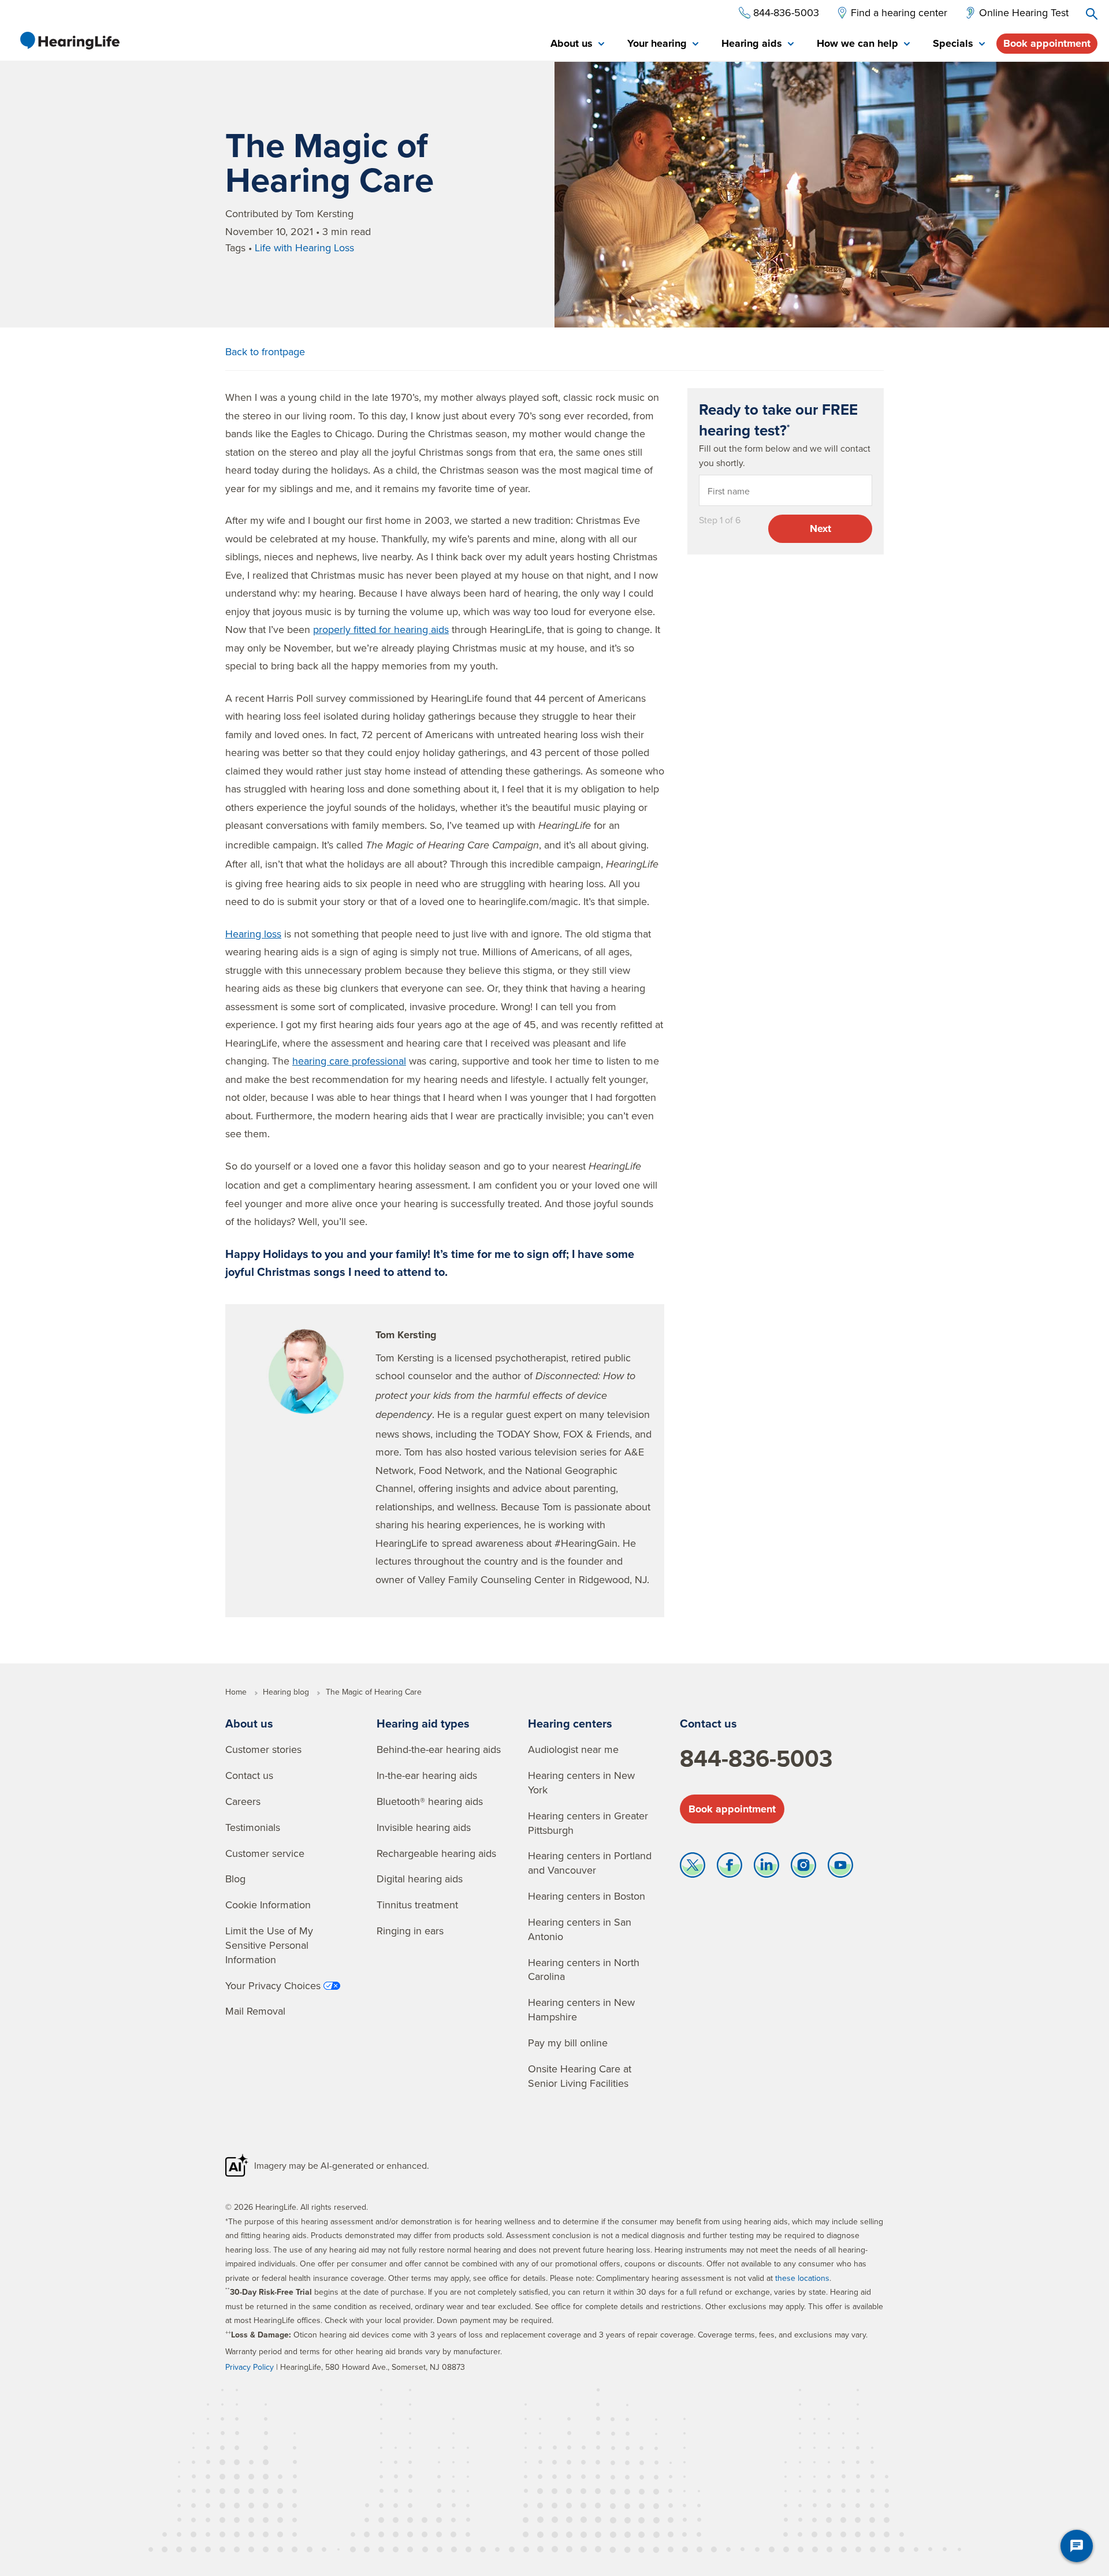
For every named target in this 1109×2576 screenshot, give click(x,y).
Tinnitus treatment (417, 1905)
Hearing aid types (423, 1723)
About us (249, 1723)
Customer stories (263, 1749)
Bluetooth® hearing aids (430, 1801)
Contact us (249, 1775)
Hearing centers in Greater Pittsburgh (588, 1823)
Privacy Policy (250, 2367)
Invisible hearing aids (424, 1827)
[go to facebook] (730, 1868)
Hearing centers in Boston (587, 1896)
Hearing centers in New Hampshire (581, 2009)
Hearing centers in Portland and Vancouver (590, 1863)
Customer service (265, 1853)
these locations (802, 2278)
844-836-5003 (756, 1758)
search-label (1092, 14)
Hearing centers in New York (581, 1782)
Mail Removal (255, 2011)
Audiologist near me (573, 1749)
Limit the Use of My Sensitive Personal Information (269, 1945)
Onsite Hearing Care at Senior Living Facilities (580, 2076)
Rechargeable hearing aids (436, 1853)
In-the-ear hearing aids (427, 1775)
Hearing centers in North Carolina (584, 1970)
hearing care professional (349, 1061)
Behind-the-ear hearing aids (439, 1749)
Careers (243, 1801)
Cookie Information (268, 1905)
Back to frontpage (265, 351)
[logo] (69, 40)
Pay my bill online (568, 2043)
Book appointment (1047, 43)
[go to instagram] (803, 1868)
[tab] (577, 44)
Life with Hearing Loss (304, 247)
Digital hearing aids (420, 1879)
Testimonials (253, 1827)
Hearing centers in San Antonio (580, 1929)
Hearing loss (253, 934)
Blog (235, 1879)
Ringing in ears (410, 1931)
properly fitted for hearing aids (381, 629)
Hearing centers (570, 1723)
